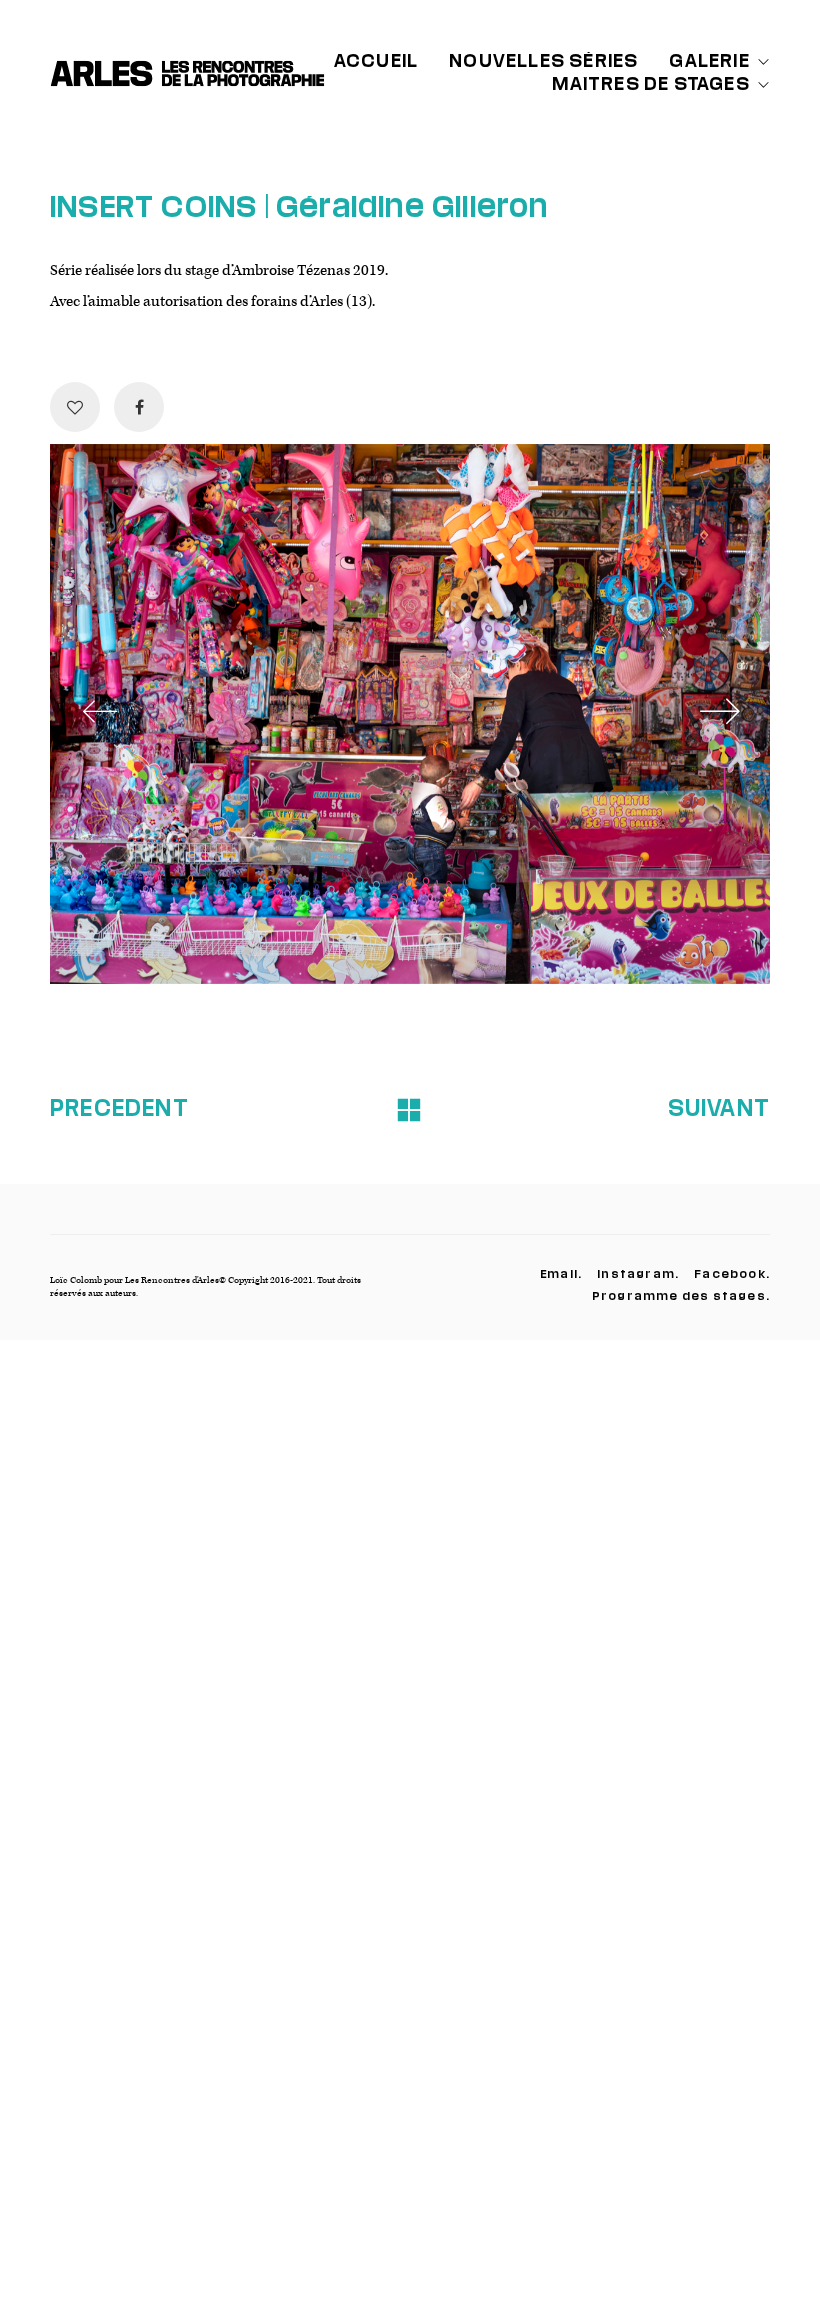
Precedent (119, 1107)
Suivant (719, 1107)
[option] (410, 714)
